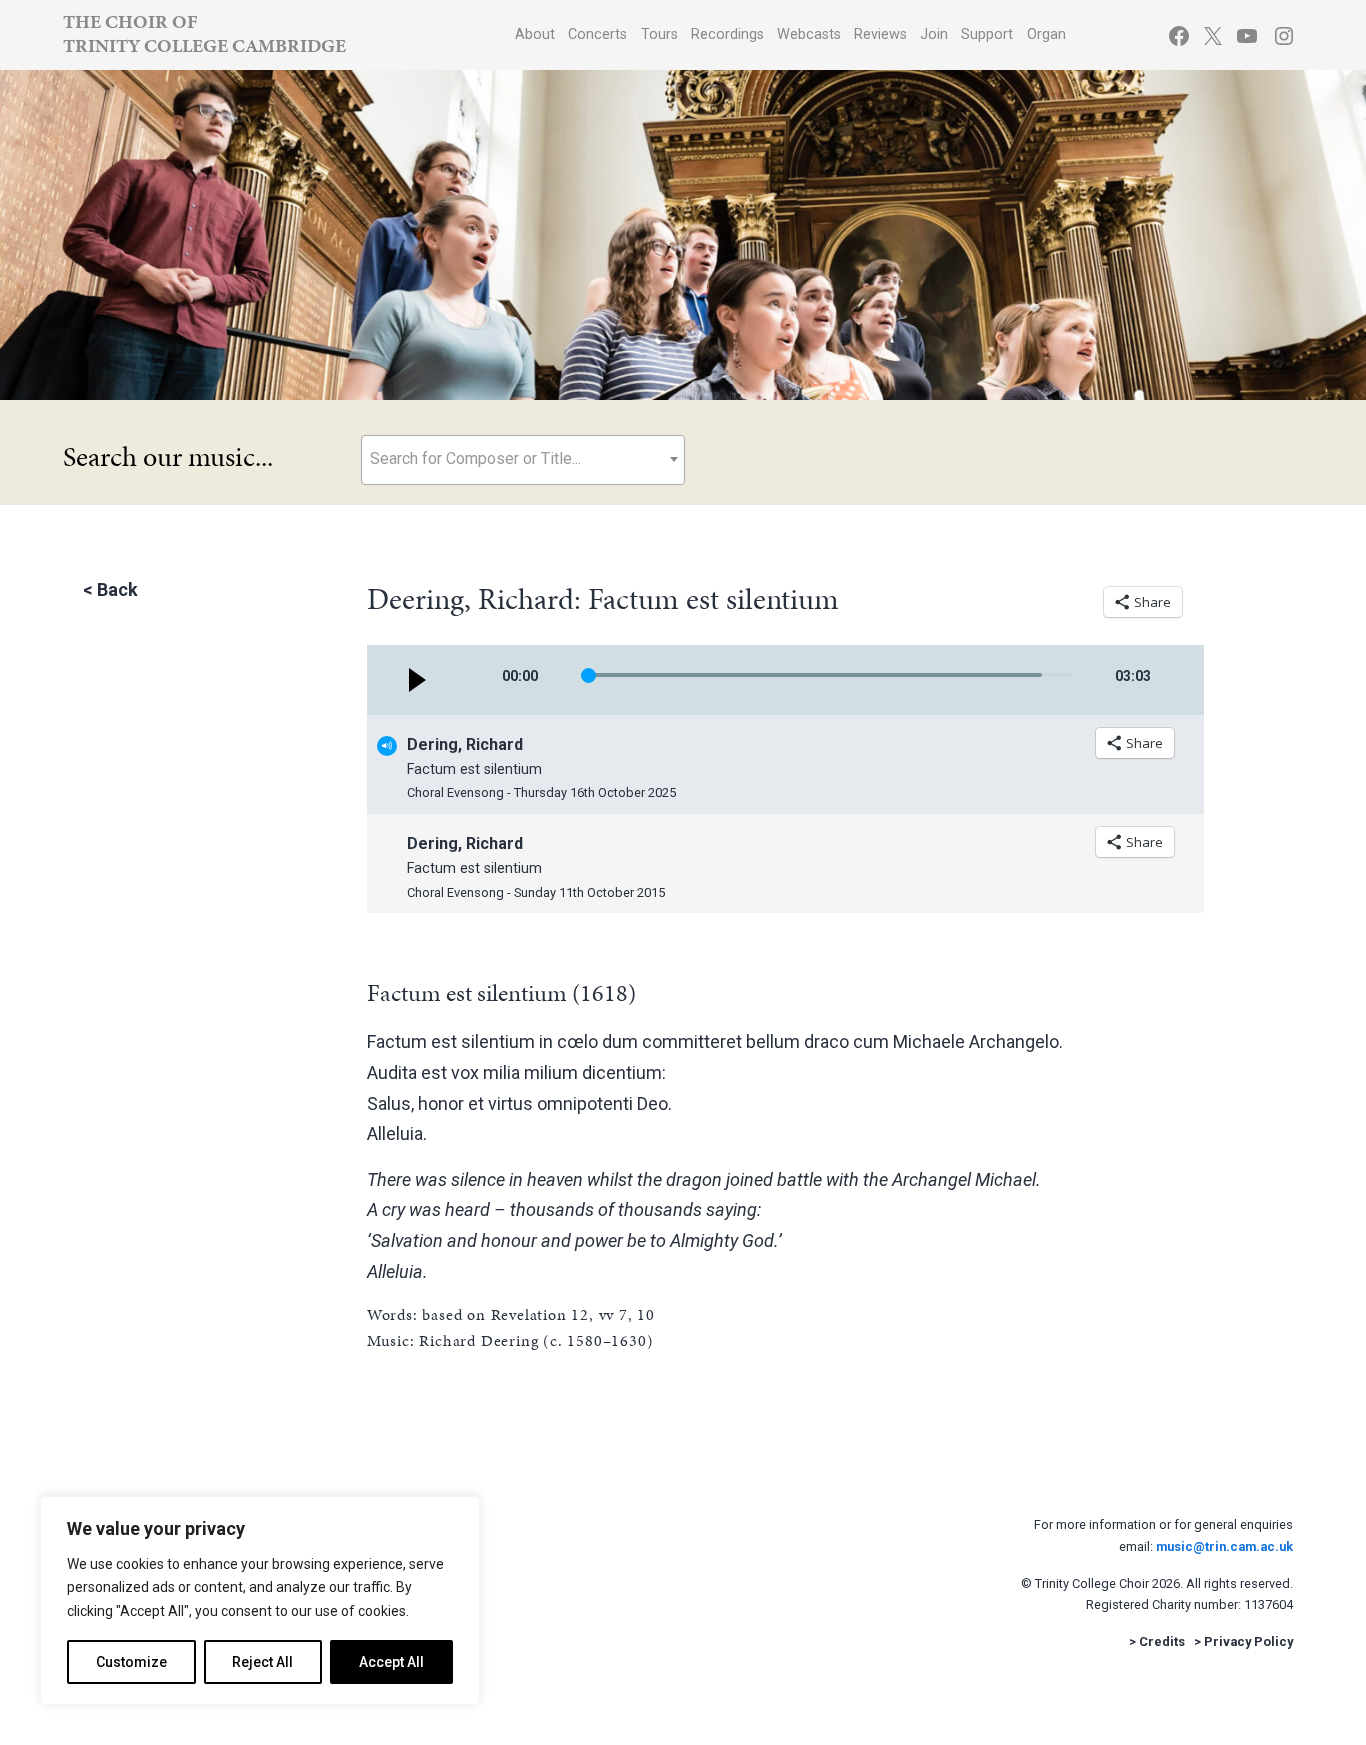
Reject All (262, 1662)
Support (987, 34)
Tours (659, 34)
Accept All (391, 1662)
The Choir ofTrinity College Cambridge (204, 33)
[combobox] (523, 460)
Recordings (727, 34)
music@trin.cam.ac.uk (1224, 1546)
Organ (1046, 34)
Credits (1162, 1641)
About (535, 34)
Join (934, 34)
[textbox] (523, 458)
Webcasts (809, 34)
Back (117, 589)
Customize (131, 1662)
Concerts (597, 34)
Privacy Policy (1248, 1641)
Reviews (880, 34)
